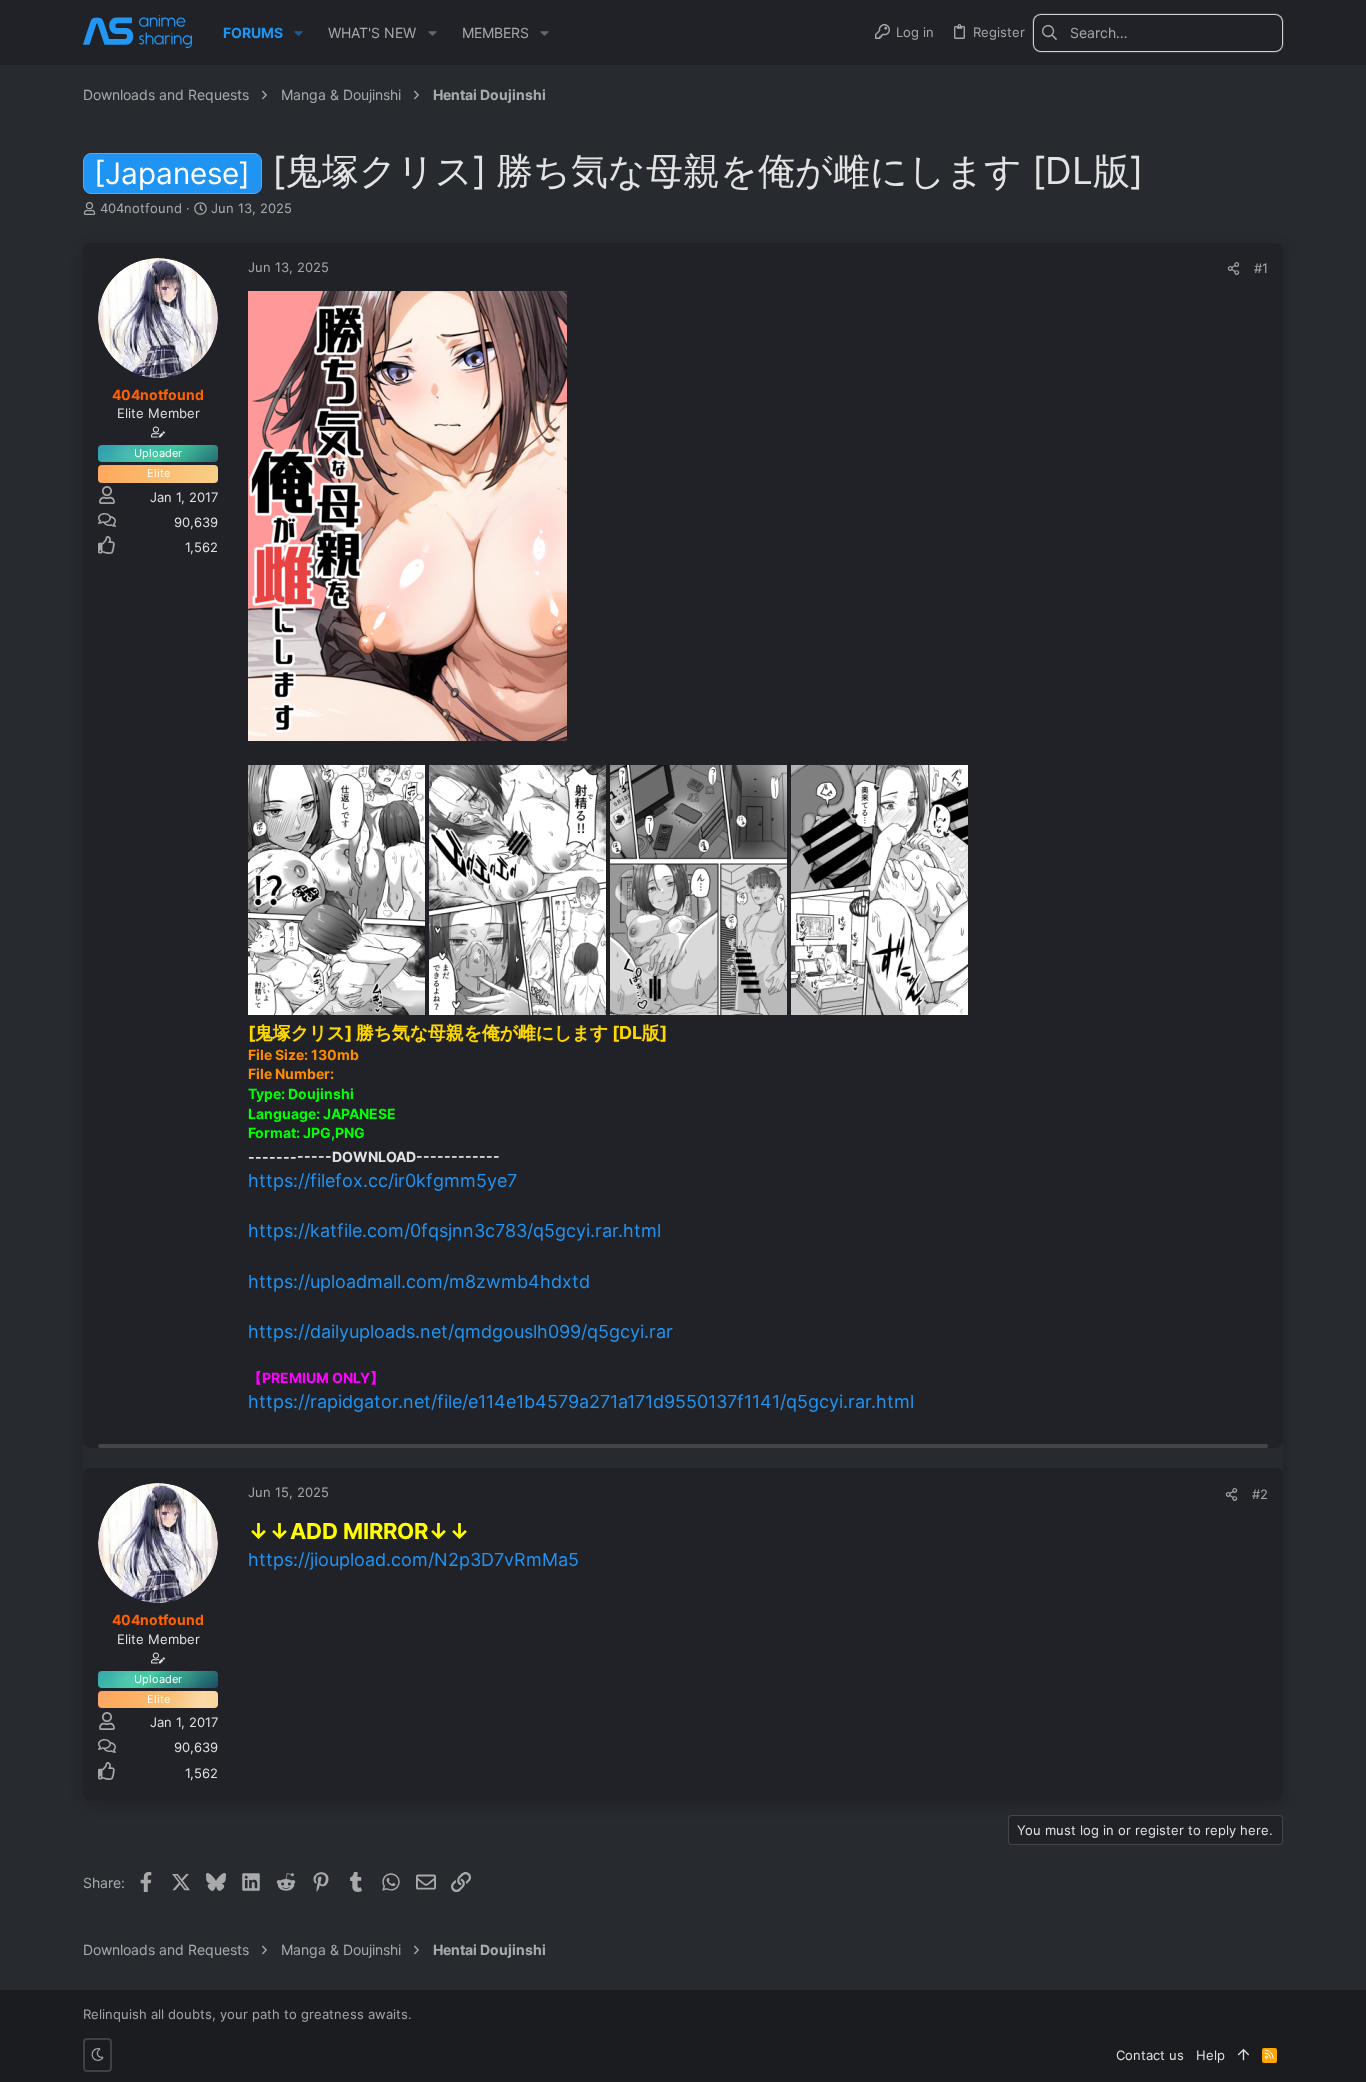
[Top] (1243, 2055)
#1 (1261, 268)
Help (1210, 2055)
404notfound (141, 208)
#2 (1260, 1494)
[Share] (1233, 268)
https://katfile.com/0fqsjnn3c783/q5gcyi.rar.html (454, 1230)
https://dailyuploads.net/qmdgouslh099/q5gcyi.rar (460, 1331)
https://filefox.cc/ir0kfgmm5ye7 (382, 1180)
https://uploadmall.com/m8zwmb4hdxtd (419, 1281)
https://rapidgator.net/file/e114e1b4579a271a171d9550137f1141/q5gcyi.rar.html (581, 1401)
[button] (298, 33)
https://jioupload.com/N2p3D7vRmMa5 (413, 1559)
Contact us (1150, 2055)
